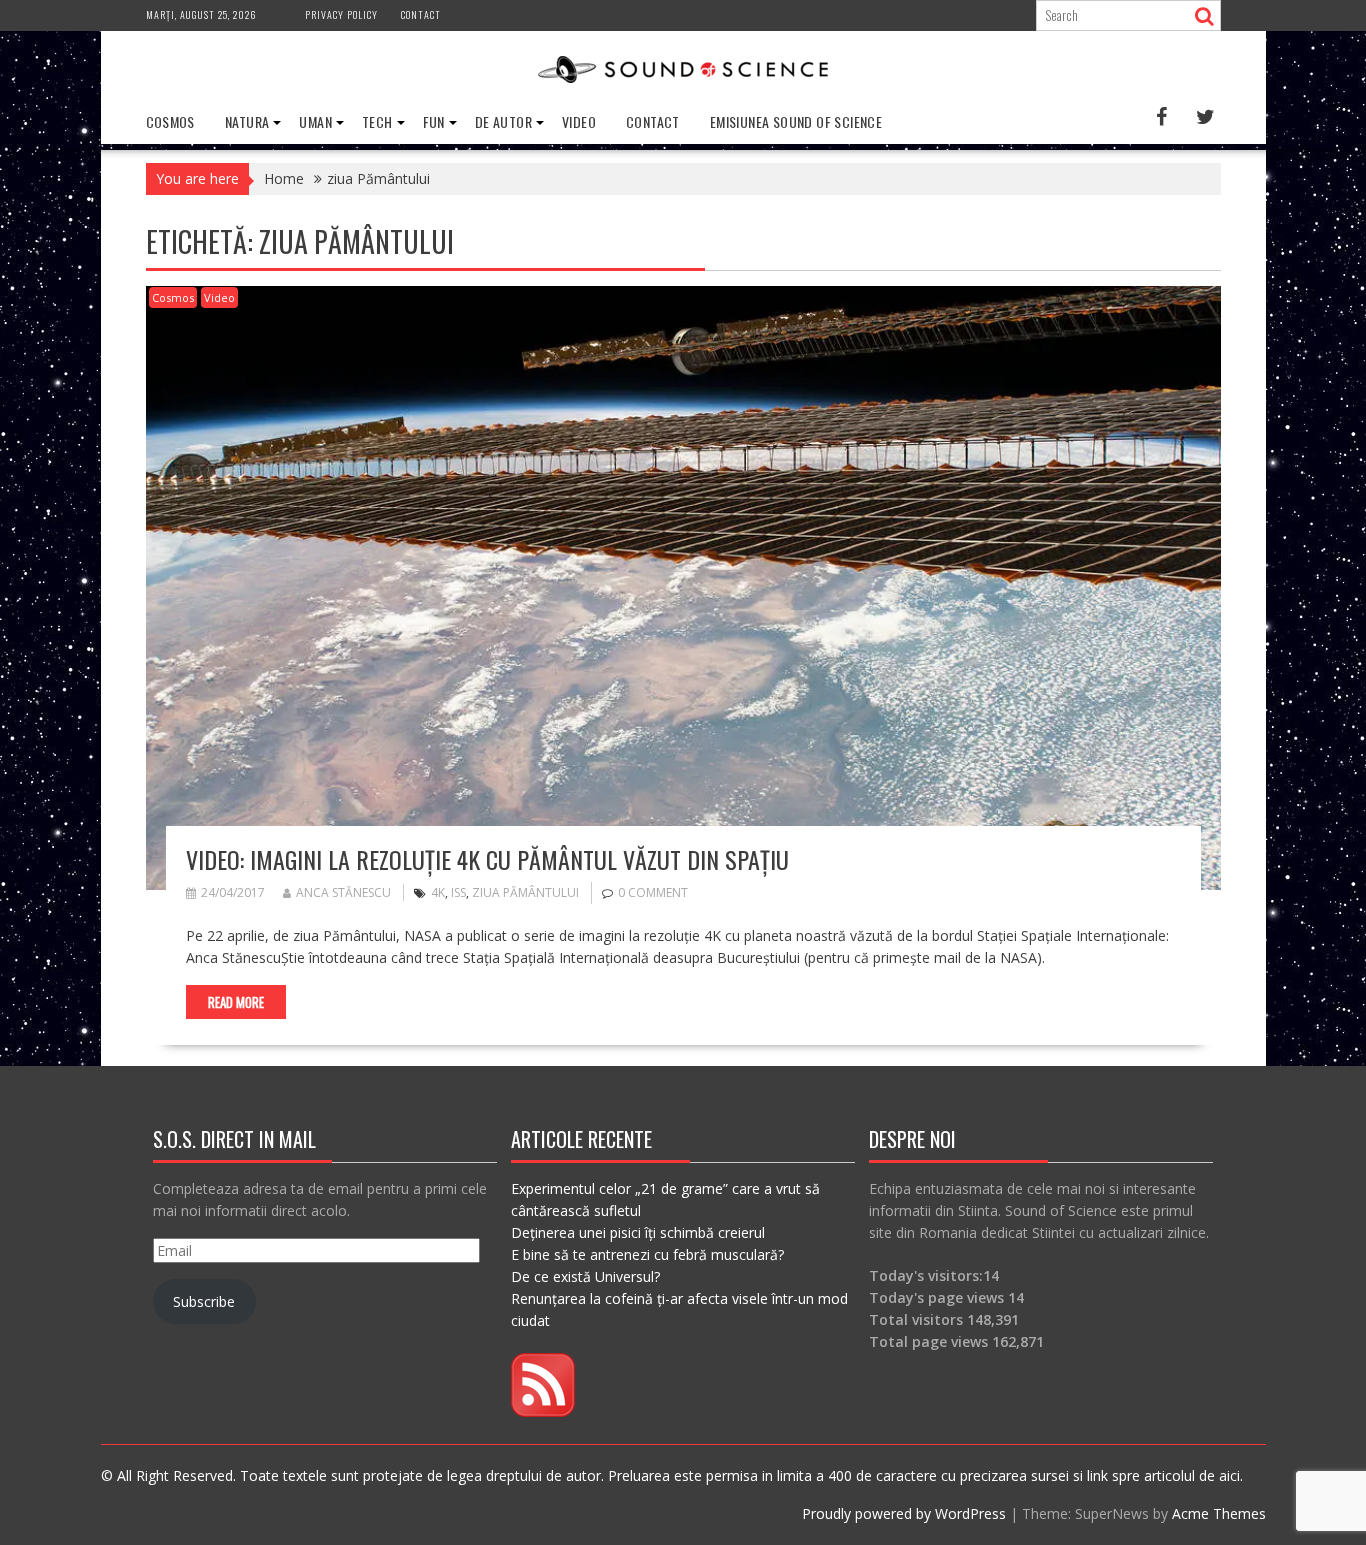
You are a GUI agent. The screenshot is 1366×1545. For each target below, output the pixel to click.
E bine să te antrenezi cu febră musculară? (647, 1254)
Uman (315, 121)
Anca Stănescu (343, 892)
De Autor (503, 121)
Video (579, 121)
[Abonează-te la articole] (543, 1411)
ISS (458, 892)
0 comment (653, 892)
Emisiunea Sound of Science (796, 121)
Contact (421, 14)
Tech (377, 121)
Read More (236, 1002)
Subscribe (204, 1301)
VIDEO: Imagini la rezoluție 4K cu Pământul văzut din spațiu (487, 859)
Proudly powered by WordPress (904, 1513)
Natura (247, 121)
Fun (434, 121)
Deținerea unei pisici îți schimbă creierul (638, 1232)
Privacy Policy (341, 14)
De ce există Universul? (585, 1276)
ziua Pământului (525, 892)
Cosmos (170, 121)
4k (438, 892)
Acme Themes (1219, 1513)
